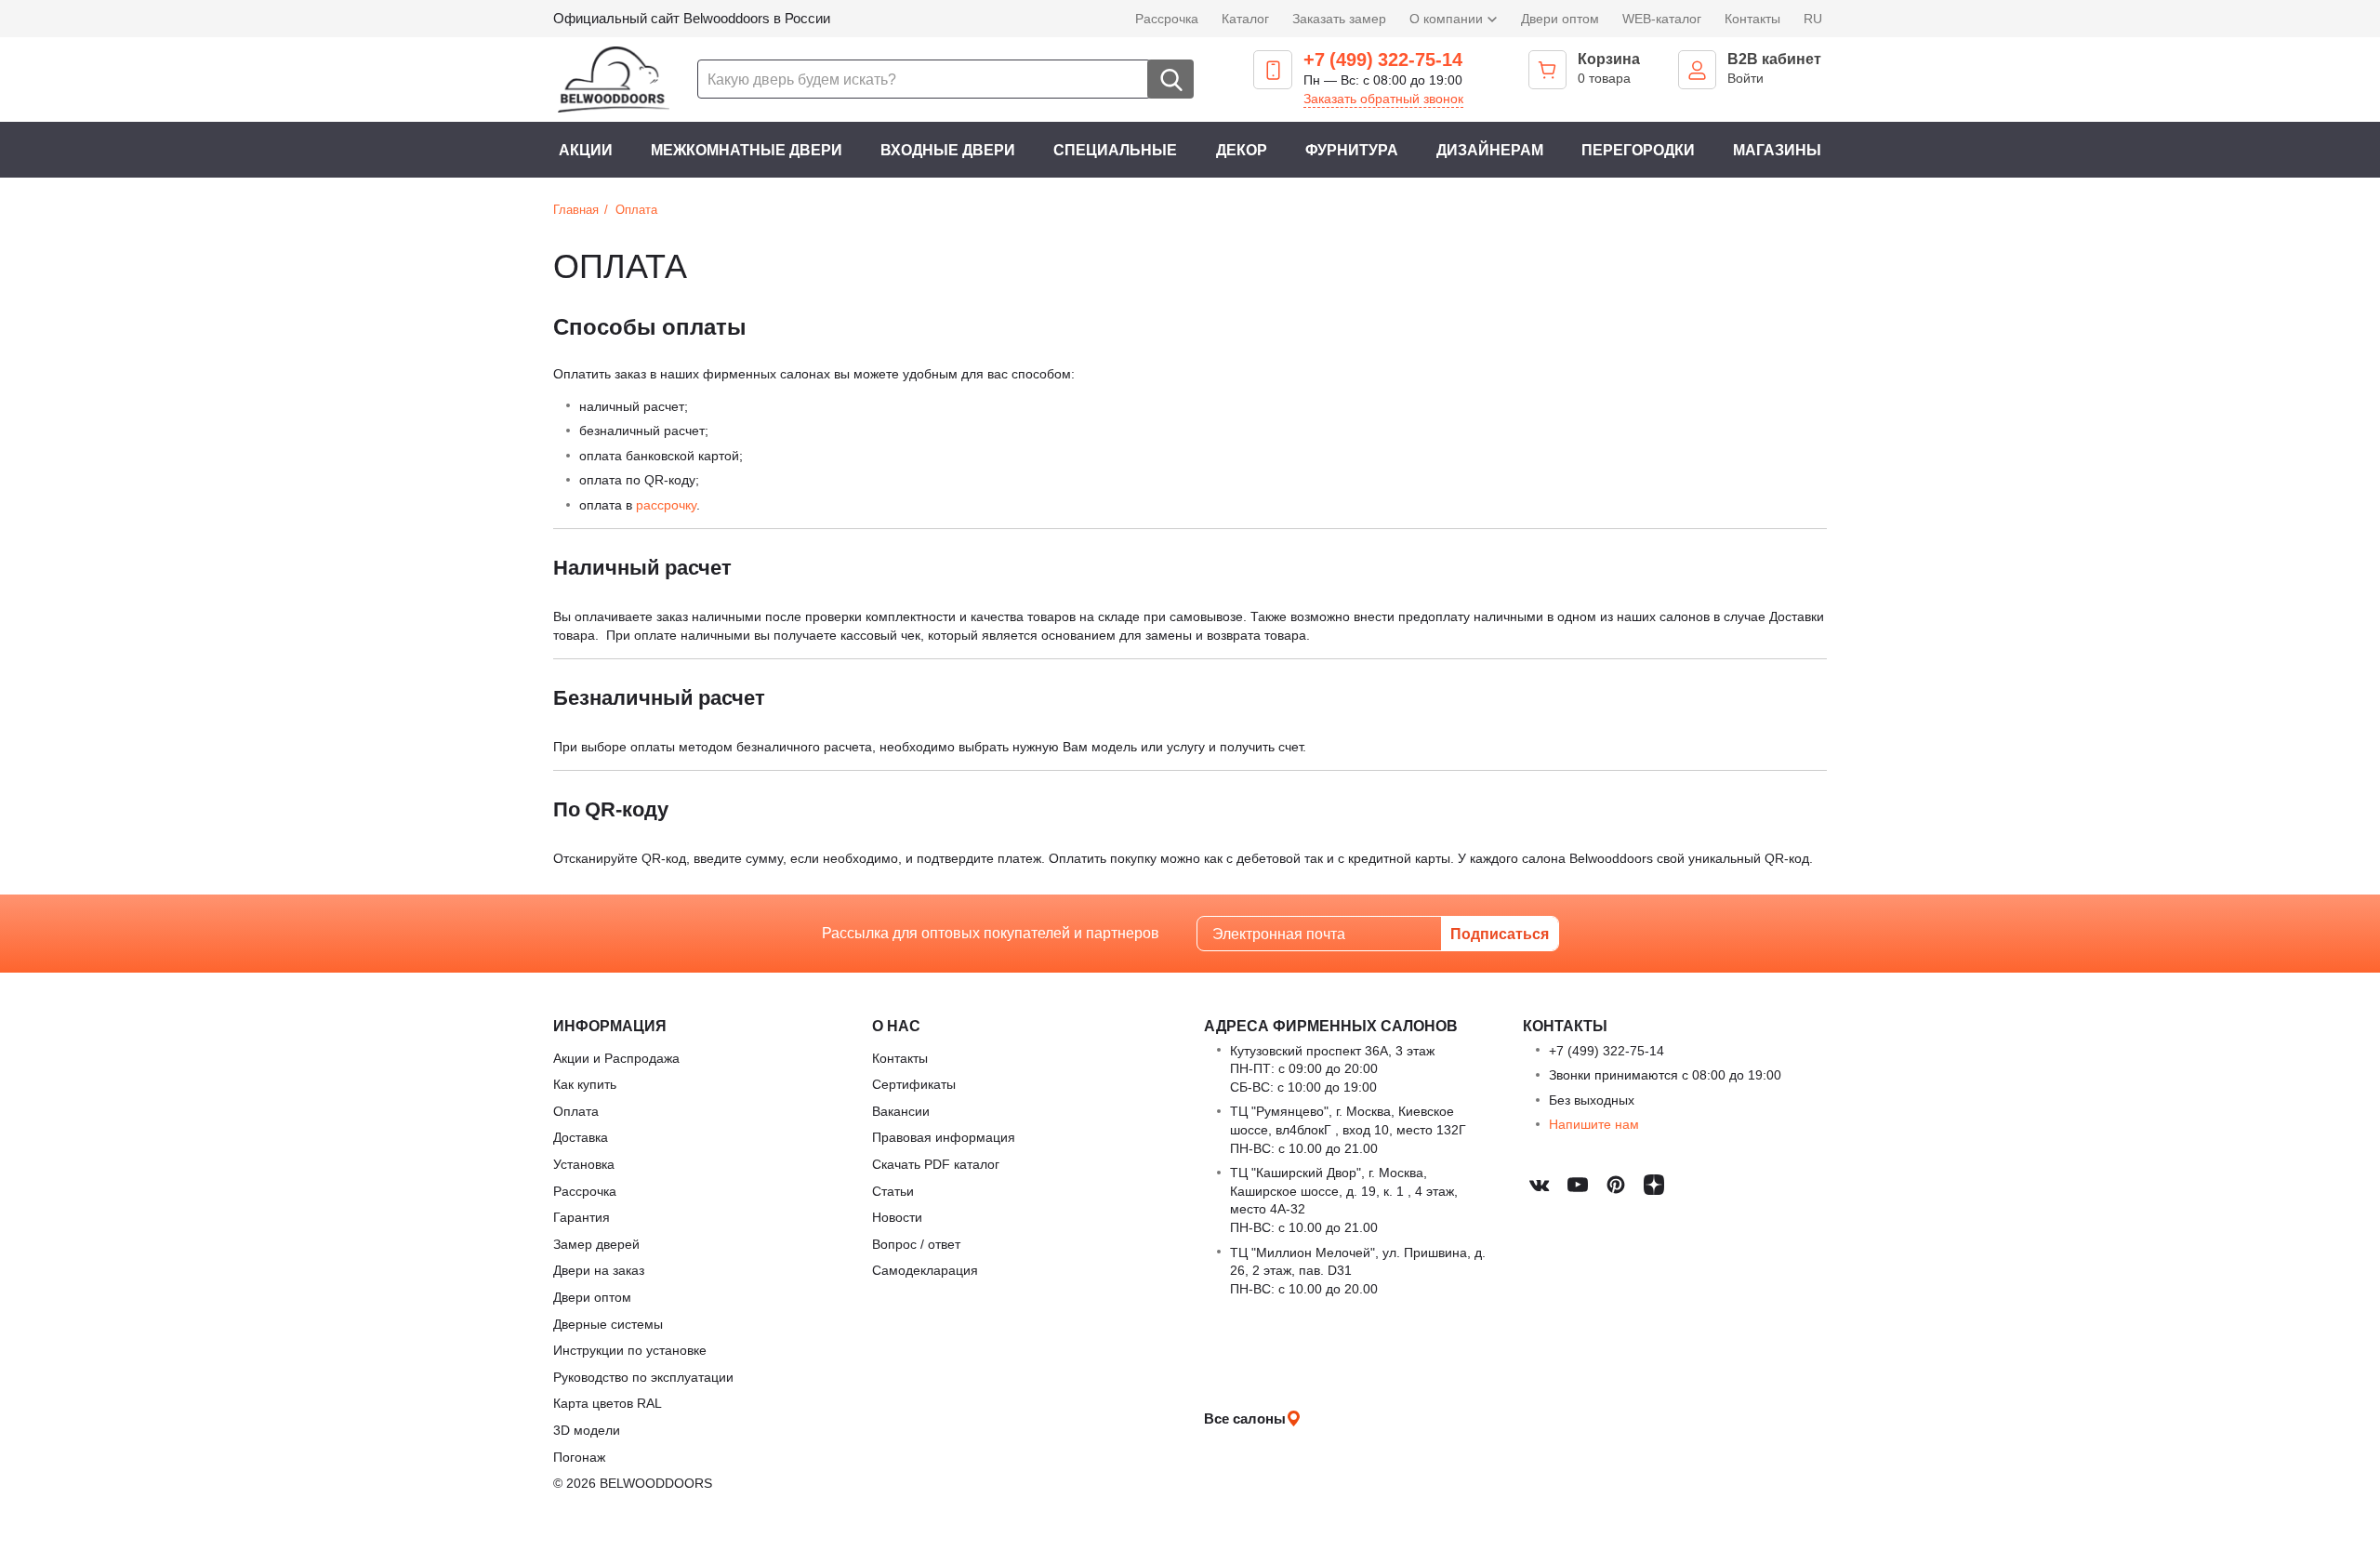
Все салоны (1245, 1418)
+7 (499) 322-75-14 (1383, 60)
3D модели (587, 1430)
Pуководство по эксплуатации (643, 1377)
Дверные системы (608, 1324)
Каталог (1245, 18)
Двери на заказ (599, 1270)
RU (1813, 18)
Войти (1745, 78)
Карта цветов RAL (608, 1403)
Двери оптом (1560, 18)
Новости (897, 1217)
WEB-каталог (1662, 18)
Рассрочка (1167, 18)
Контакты (1752, 18)
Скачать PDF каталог (936, 1164)
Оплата (576, 1111)
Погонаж (579, 1457)
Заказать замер (1339, 18)
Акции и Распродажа (616, 1058)
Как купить (585, 1084)
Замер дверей (596, 1244)
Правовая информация (944, 1137)
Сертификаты (914, 1084)
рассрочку (666, 504)
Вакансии (901, 1111)
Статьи (893, 1191)
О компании (1448, 18)
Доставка (581, 1137)
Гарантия (582, 1217)
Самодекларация (925, 1270)
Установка (584, 1164)
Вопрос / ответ (916, 1244)
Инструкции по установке (630, 1350)
